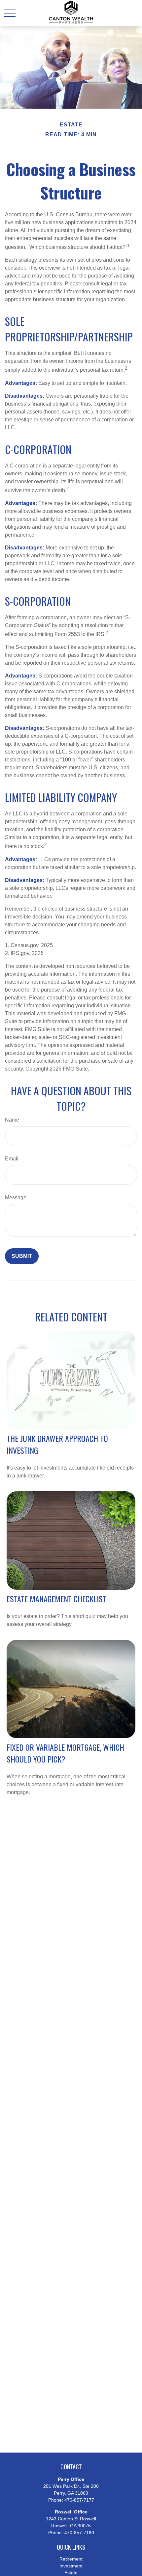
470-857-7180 (79, 2533)
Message (16, 1197)
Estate (71, 2573)
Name (12, 1120)
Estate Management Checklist (56, 1599)
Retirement (71, 2559)
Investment (71, 2566)
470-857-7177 (79, 2500)
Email (12, 1159)
